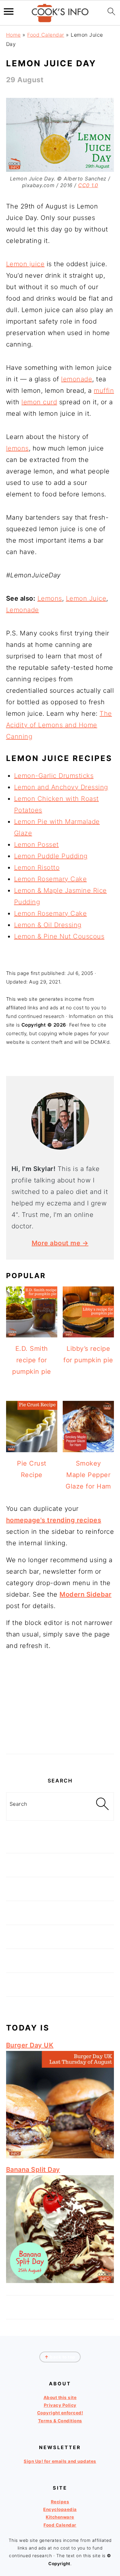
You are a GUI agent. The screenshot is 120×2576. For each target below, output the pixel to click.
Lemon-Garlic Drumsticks (54, 776)
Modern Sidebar (85, 1594)
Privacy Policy (60, 2405)
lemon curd (39, 402)
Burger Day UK (30, 2045)
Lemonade (23, 610)
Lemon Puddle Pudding (51, 856)
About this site (60, 2397)
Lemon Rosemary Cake (51, 879)
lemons (17, 448)
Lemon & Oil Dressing (48, 925)
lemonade (77, 379)
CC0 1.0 (88, 185)
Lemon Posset (36, 845)
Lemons (50, 598)
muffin (104, 391)
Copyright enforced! (60, 2413)
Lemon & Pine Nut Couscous (59, 936)
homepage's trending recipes (54, 1520)
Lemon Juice (86, 598)
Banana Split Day (33, 2170)
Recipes (60, 2502)
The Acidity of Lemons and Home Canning (59, 725)
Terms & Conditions (60, 2421)
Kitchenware (60, 2517)
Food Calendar (46, 35)
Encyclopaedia (60, 2509)
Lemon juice (25, 264)
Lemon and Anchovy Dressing (61, 787)
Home (13, 35)
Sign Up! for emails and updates (60, 2461)
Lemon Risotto (37, 867)
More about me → (60, 1243)
